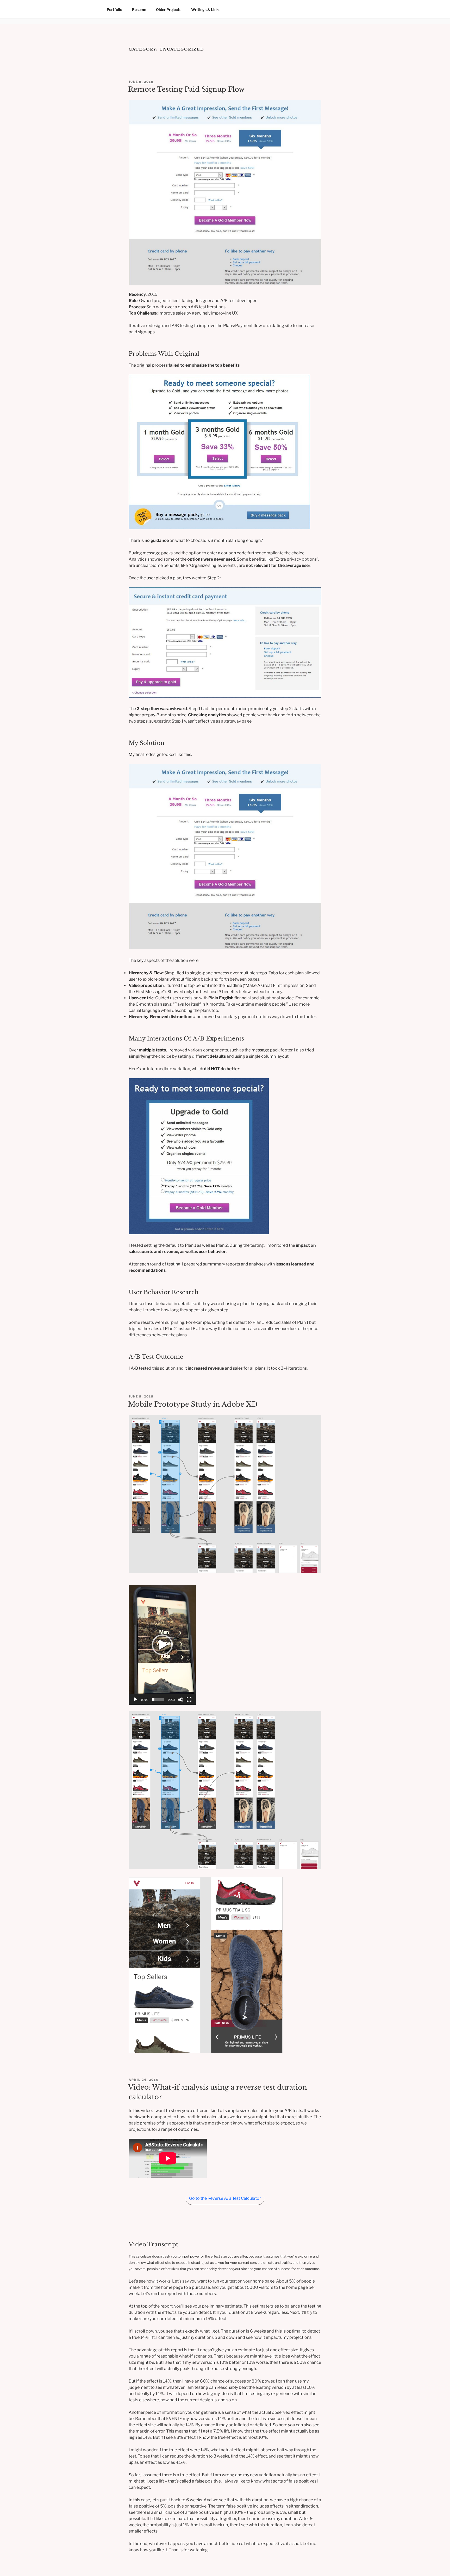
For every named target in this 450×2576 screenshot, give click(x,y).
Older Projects (169, 10)
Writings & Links (206, 10)
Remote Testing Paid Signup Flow (186, 89)
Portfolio (114, 10)
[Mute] (181, 1700)
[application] (162, 1645)
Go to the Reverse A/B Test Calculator (225, 2198)
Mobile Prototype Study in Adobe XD (193, 1404)
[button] (162, 1645)
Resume (139, 10)
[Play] (135, 1700)
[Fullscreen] (189, 1700)
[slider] (158, 1700)
